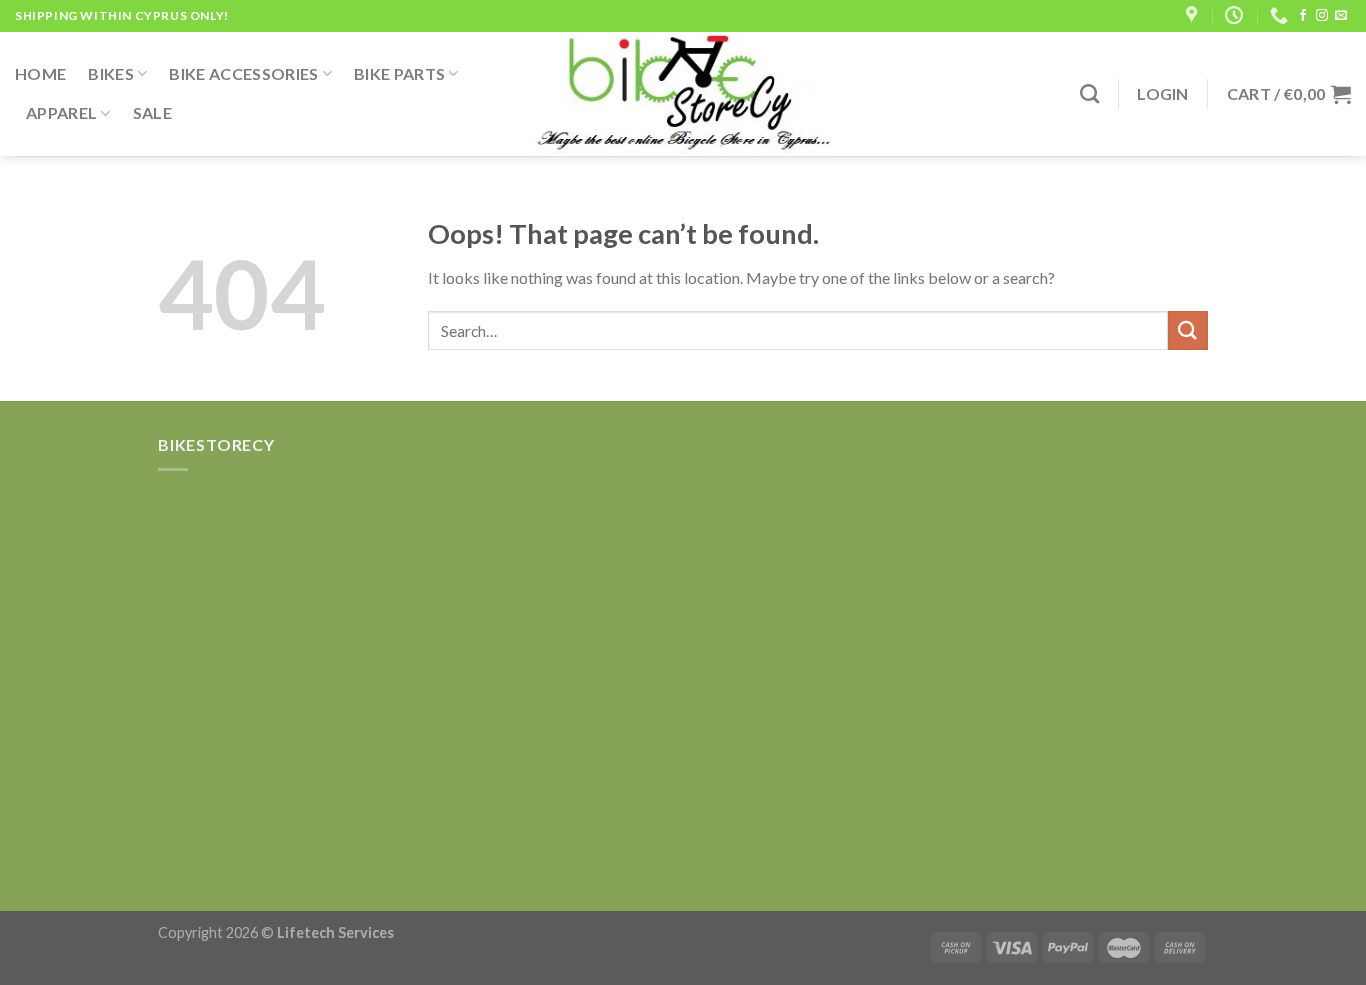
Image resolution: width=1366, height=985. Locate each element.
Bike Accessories (243, 73)
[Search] (1089, 93)
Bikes (111, 73)
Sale (152, 112)
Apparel (61, 112)
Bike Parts (399, 73)
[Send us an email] (1341, 16)
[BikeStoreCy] (683, 94)
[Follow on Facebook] (1303, 16)
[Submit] (1188, 330)
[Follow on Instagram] (1322, 16)
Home (40, 73)
